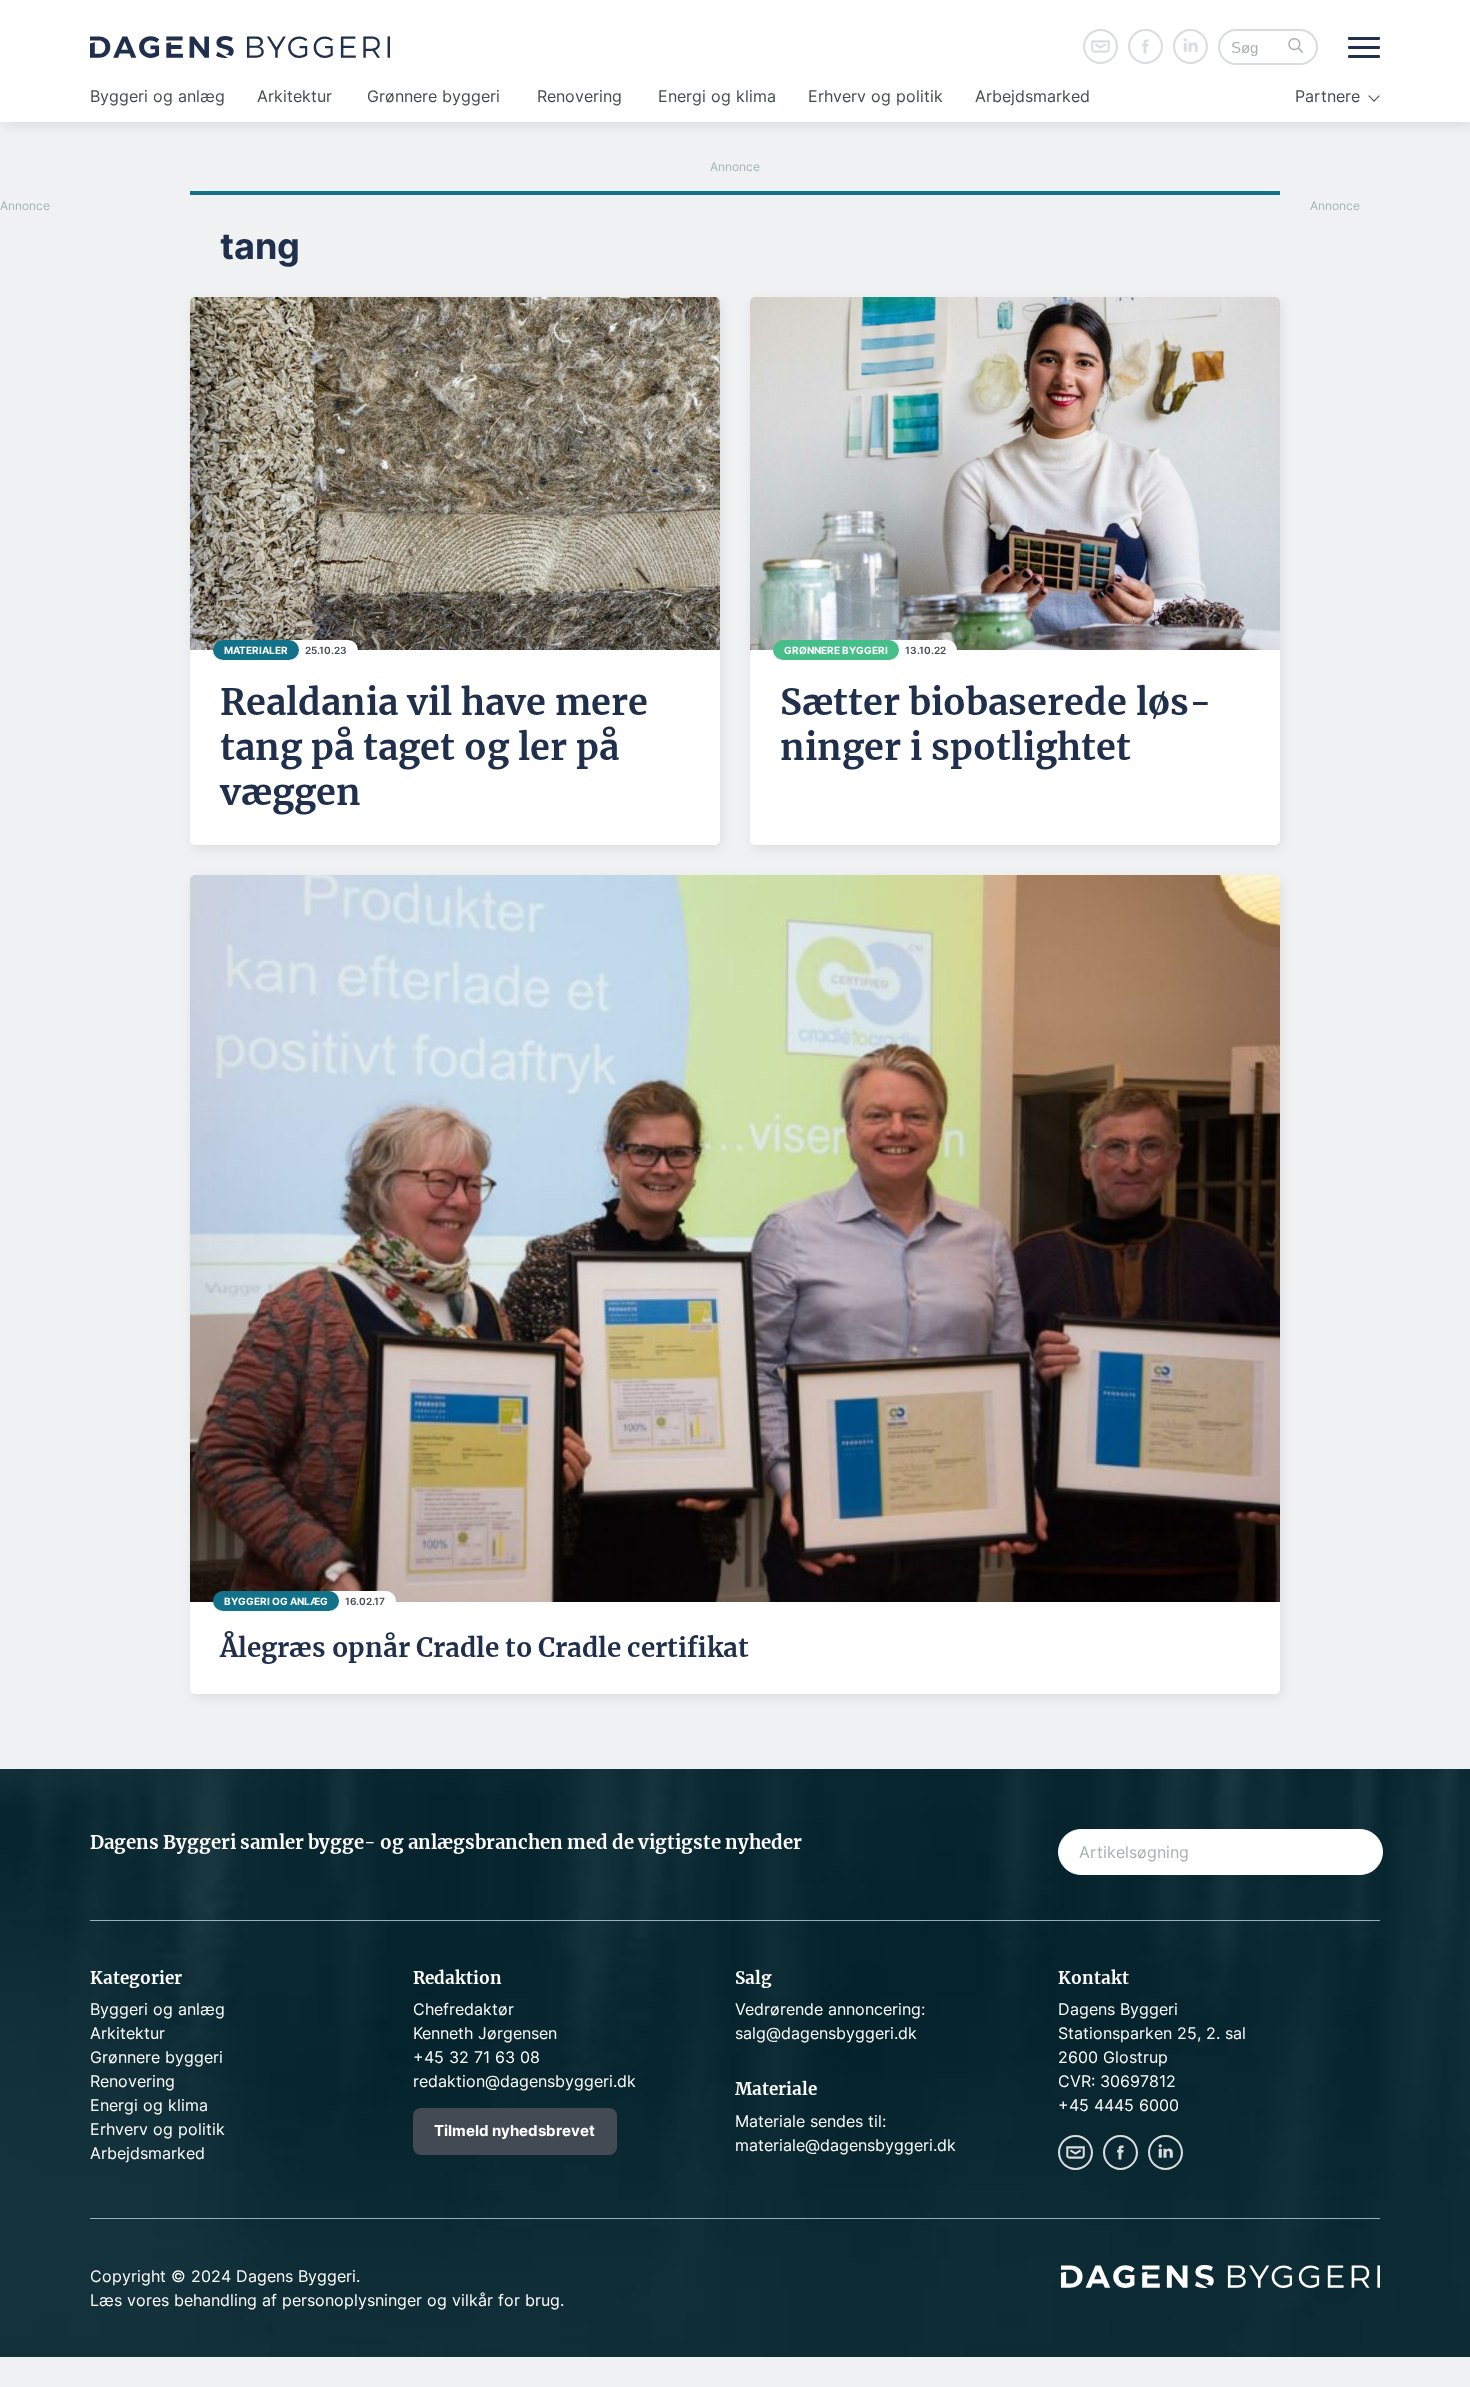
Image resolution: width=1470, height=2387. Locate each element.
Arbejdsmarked (1032, 96)
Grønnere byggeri (433, 96)
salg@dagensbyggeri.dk (826, 2033)
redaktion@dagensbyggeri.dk (524, 2081)
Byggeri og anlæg (157, 96)
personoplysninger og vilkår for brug (421, 2300)
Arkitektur (294, 96)
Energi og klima (717, 96)
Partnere (1327, 96)
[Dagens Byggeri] (240, 47)
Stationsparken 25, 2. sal (1152, 2033)
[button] (1296, 47)
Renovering (579, 96)
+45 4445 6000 (1118, 2105)
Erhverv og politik (875, 96)
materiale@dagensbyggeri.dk (845, 2145)
